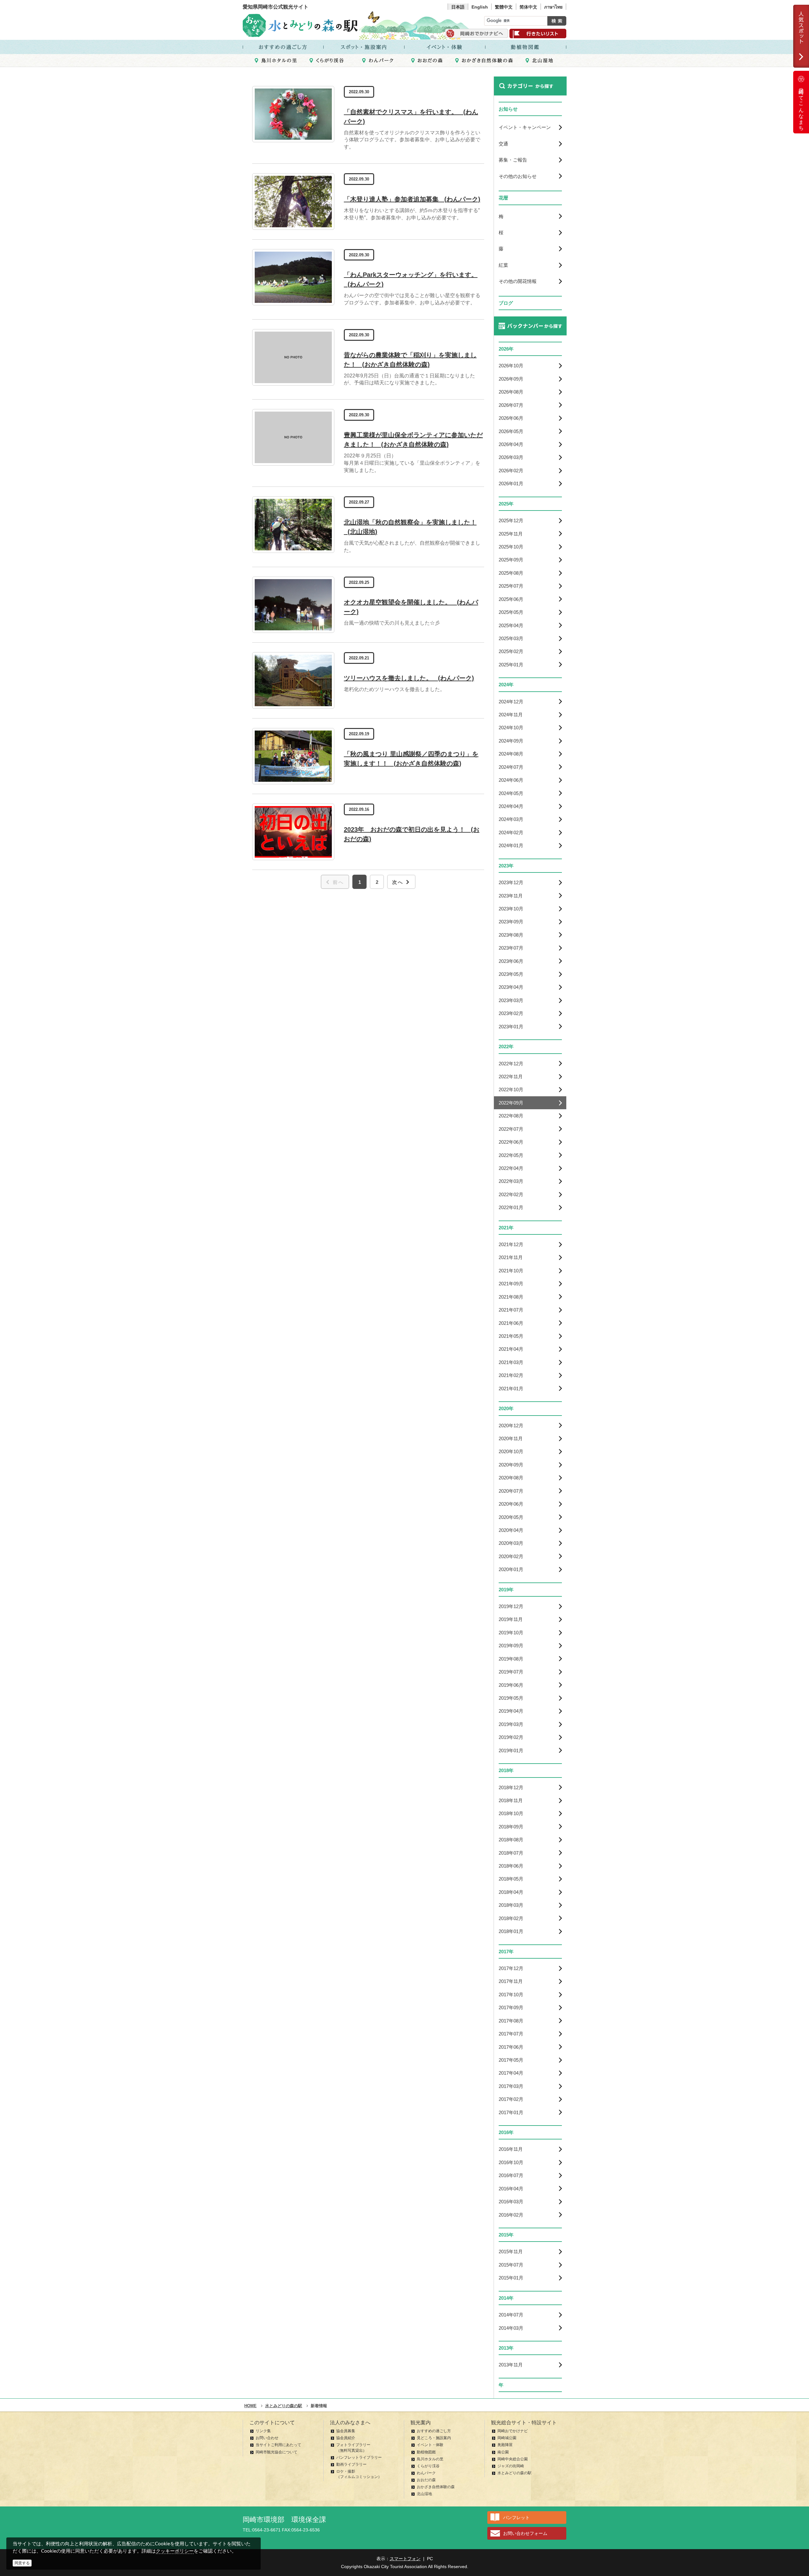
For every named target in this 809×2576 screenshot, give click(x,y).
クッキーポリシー (175, 2551)
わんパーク (426, 2473)
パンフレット (516, 2518)
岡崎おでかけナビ (513, 2431)
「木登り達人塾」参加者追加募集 (412, 199)
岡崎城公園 (507, 2438)
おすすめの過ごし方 (434, 2431)
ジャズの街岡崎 (511, 2466)
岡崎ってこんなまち (801, 107)
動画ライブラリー (351, 2464)
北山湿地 (424, 2494)
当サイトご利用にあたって (278, 2445)
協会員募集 (346, 2431)
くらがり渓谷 (428, 2466)
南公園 (503, 2452)
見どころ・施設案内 (434, 2438)
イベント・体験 (430, 2445)
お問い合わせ (267, 2438)
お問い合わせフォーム (525, 2533)
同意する (22, 2563)
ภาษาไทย (553, 7)
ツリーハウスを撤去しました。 (409, 678)
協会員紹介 (346, 2438)
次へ (398, 882)
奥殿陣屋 (505, 2445)
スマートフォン (405, 2559)
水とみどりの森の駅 (514, 2473)
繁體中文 (504, 7)
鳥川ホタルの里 (430, 2459)
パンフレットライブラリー (359, 2457)
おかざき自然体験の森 (436, 2487)
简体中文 (528, 7)
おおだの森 (426, 2480)
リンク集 (263, 2431)
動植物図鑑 (426, 2452)
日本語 (458, 7)
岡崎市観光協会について (277, 2452)
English (480, 7)
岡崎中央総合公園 (513, 2459)
